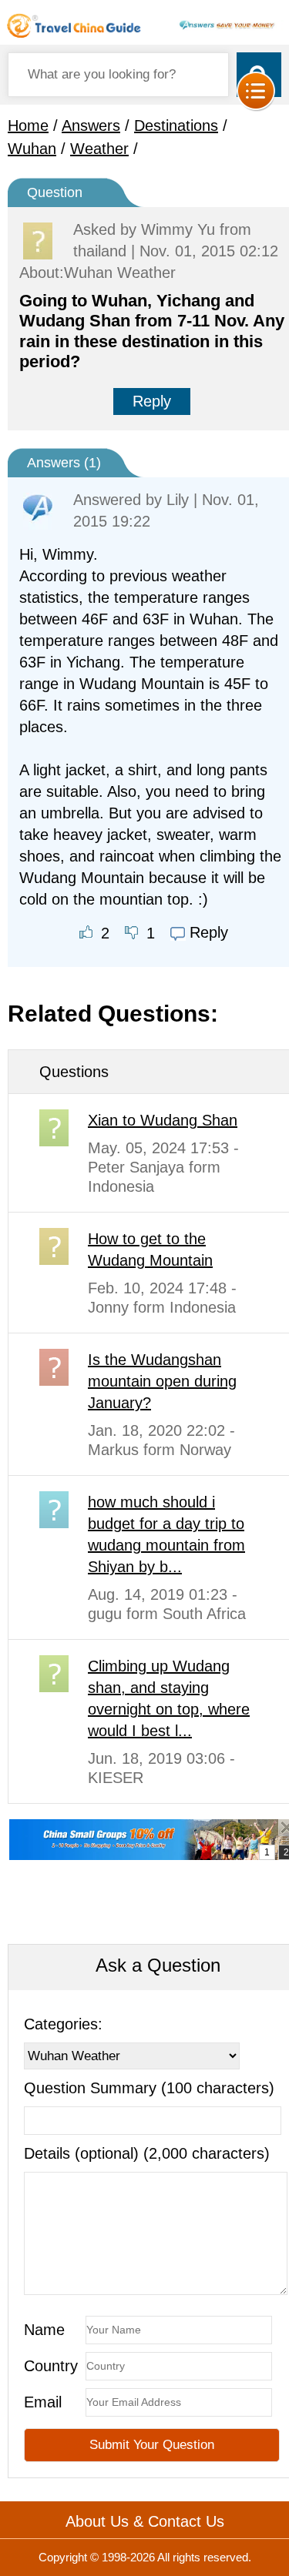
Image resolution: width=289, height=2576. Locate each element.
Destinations (176, 125)
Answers (91, 125)
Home (28, 125)
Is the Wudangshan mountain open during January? (162, 1381)
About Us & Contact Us (145, 2521)
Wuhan (32, 149)
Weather (99, 149)
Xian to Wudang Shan (163, 1120)
